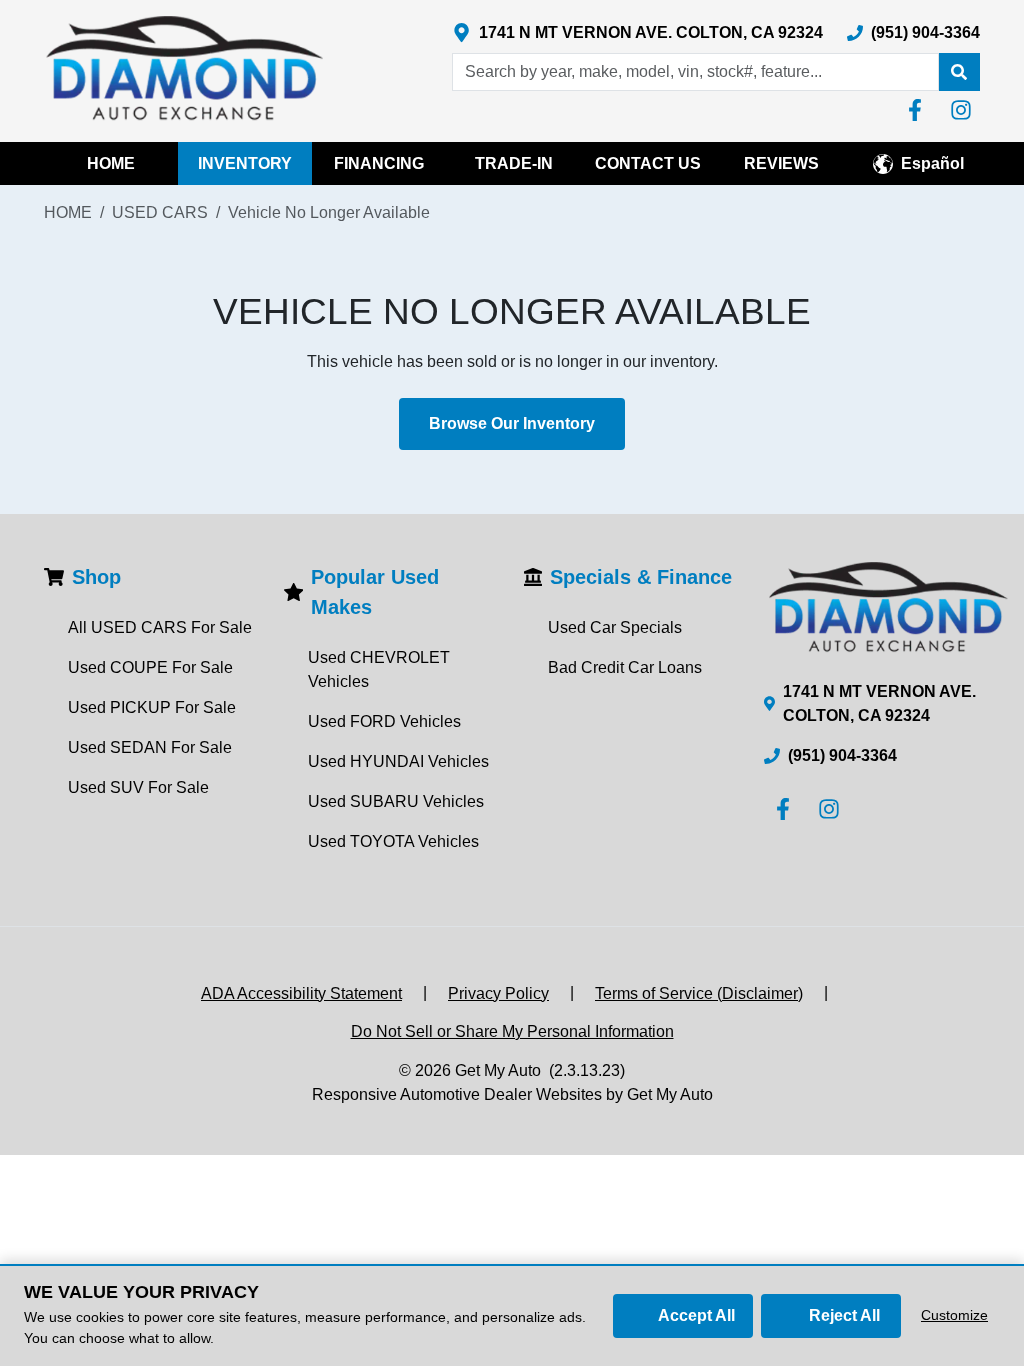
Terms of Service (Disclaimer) (699, 993)
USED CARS (160, 212)
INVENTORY (245, 163)
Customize (954, 1315)
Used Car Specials (615, 627)
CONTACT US (648, 163)
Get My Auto (498, 1070)
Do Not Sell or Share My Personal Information (512, 1031)
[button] (959, 72)
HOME (111, 163)
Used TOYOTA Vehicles (393, 841)
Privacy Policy (498, 993)
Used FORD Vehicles (384, 721)
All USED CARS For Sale (160, 627)
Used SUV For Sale (138, 787)
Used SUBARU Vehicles (396, 801)
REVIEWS (781, 163)
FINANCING (379, 163)
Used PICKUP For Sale (152, 707)
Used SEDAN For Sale (150, 747)
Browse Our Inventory (512, 423)
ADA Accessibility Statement (301, 993)
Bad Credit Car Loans (625, 667)
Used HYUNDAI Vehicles (398, 761)
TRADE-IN (514, 163)
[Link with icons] (919, 110)
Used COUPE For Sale (150, 667)
